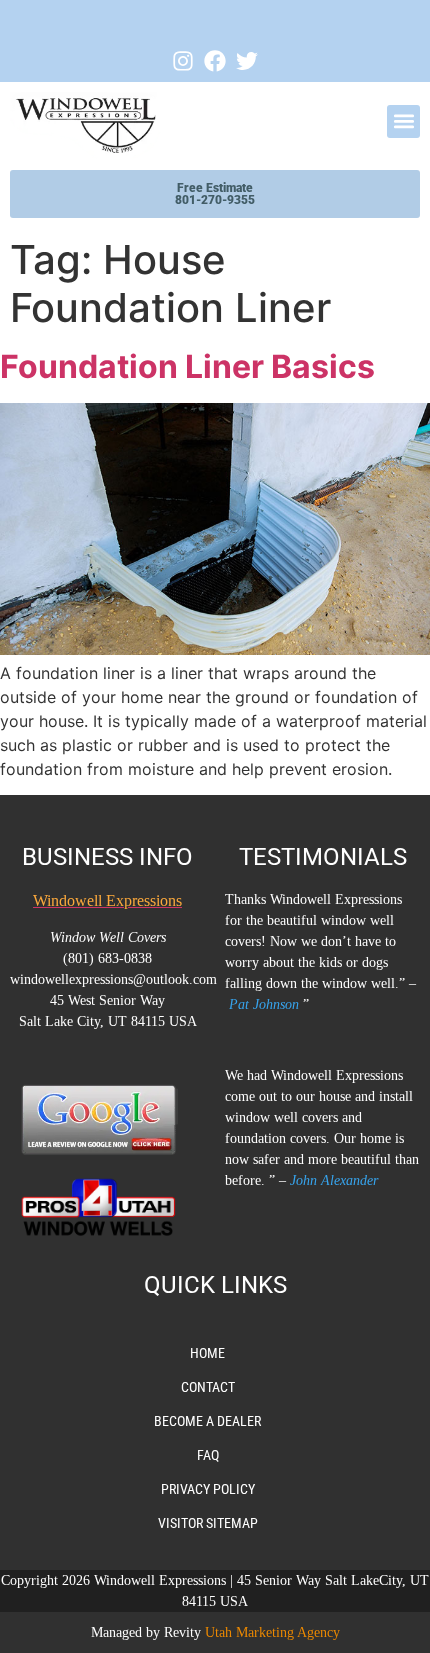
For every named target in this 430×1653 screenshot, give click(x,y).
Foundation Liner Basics (187, 366)
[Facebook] (215, 61)
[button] (403, 121)
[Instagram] (183, 61)
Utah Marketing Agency (272, 1632)
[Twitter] (247, 61)
